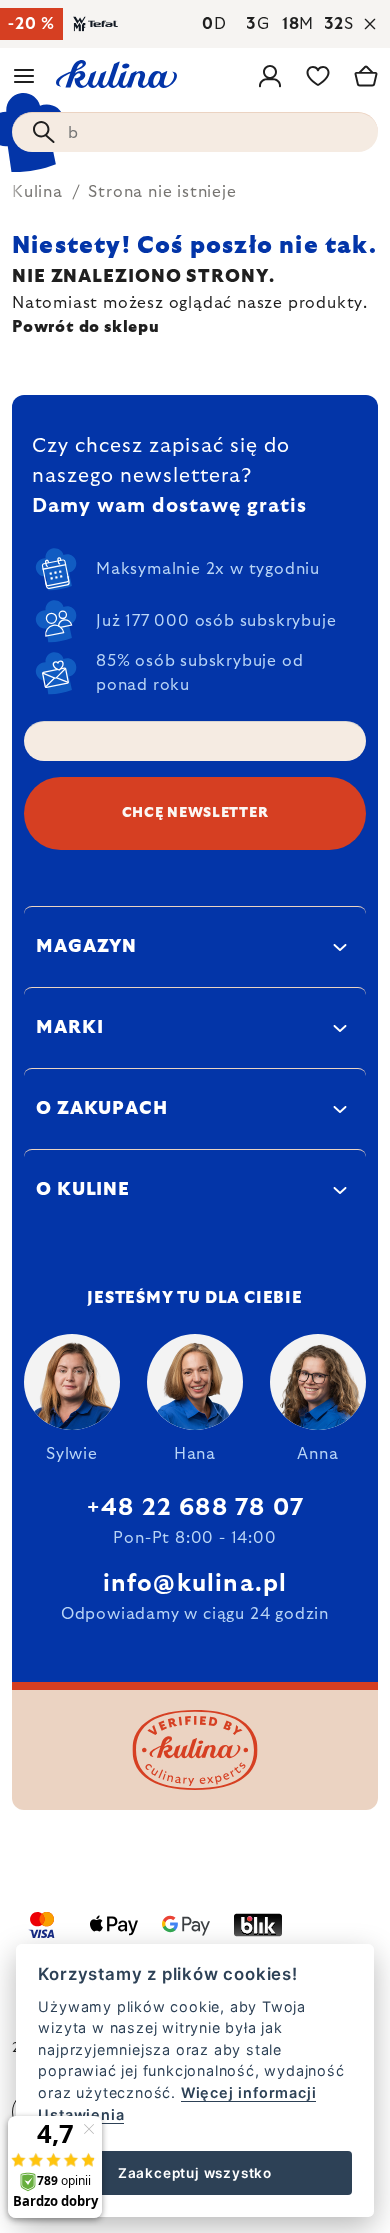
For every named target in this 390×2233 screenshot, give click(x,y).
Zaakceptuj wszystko (195, 2173)
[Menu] (24, 76)
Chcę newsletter (195, 813)
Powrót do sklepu (86, 327)
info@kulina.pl (195, 1584)
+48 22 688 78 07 (195, 1508)
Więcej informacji (249, 2092)
